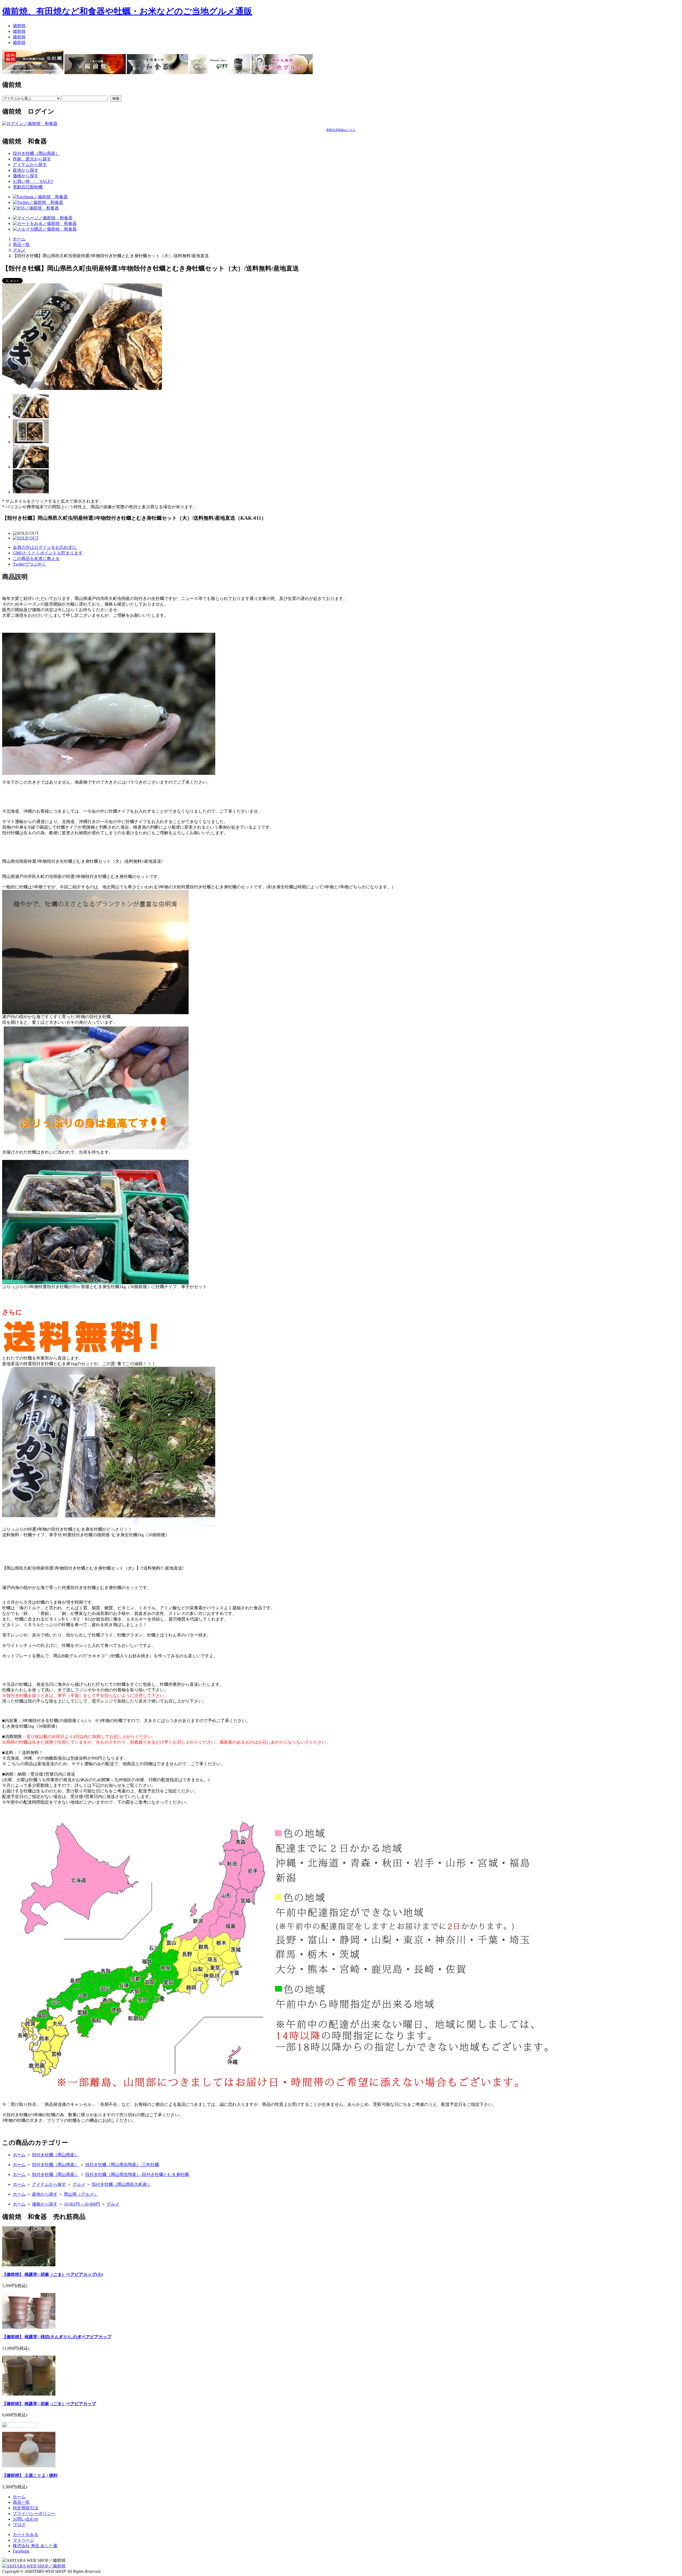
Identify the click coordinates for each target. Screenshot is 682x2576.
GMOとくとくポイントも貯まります (48, 553)
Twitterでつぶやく (29, 564)
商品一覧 (21, 245)
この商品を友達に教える (36, 559)
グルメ (19, 250)
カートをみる (26, 2535)
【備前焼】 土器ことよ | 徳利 (30, 2475)
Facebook (21, 2551)
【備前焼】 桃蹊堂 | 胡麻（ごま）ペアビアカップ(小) (52, 2274)
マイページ (23, 2540)
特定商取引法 (26, 2508)
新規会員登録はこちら (341, 130)
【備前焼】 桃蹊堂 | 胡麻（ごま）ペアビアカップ (49, 2404)
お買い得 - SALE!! (33, 181)
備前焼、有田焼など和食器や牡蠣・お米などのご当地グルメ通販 (127, 11)
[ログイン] (30, 124)
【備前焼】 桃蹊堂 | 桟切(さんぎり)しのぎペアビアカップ (57, 2337)
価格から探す (26, 176)
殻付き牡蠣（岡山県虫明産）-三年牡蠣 (122, 2165)
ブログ (19, 2525)
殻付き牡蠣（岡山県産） (36, 153)
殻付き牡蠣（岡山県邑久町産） (121, 2184)
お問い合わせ (26, 2519)
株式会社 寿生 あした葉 (35, 2546)
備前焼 (19, 26)
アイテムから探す (30, 165)
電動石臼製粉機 (28, 187)
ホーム (19, 239)
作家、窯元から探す (32, 159)
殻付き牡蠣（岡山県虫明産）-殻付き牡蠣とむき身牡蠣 (137, 2174)
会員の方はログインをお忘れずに (45, 547)
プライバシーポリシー (34, 2513)
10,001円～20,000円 (82, 2204)
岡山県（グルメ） (81, 2194)
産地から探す (26, 170)
